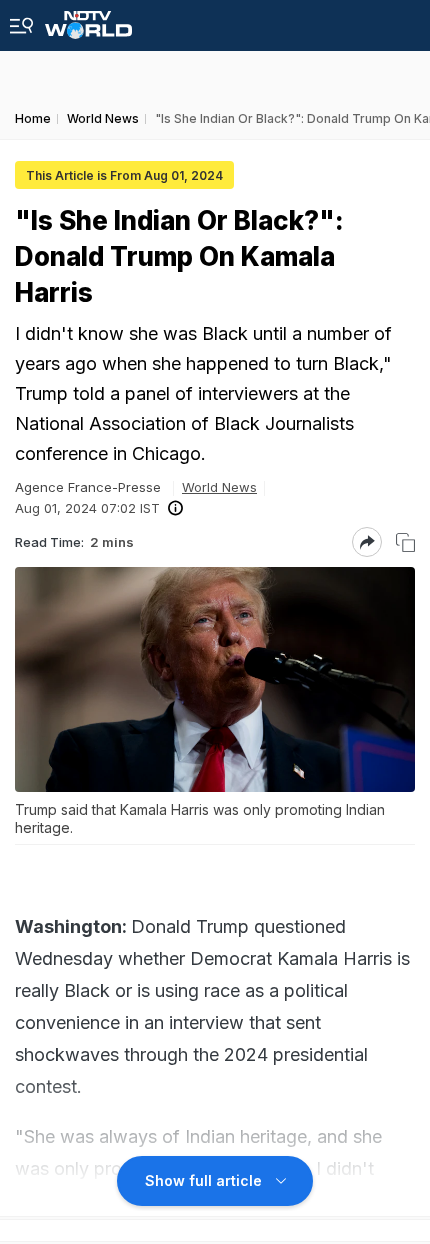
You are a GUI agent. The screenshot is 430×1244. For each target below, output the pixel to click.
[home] (88, 19)
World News (219, 487)
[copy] (405, 542)
